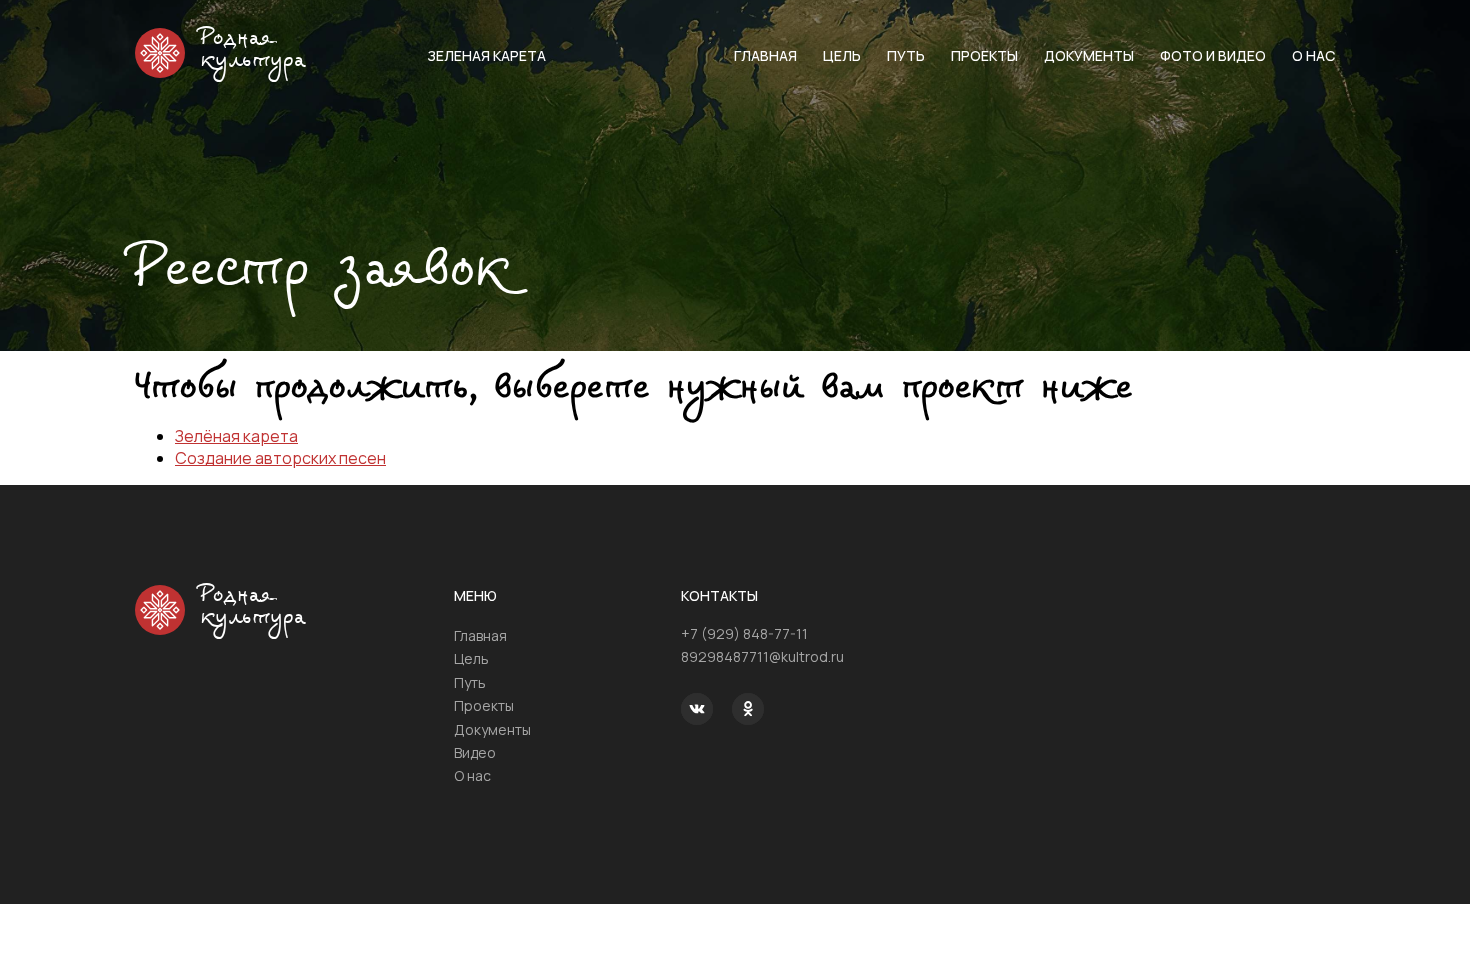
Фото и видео (1213, 55)
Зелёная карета (236, 436)
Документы (1089, 55)
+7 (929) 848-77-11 (744, 633)
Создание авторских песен (280, 458)
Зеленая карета (486, 55)
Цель (842, 55)
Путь (906, 55)
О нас (1313, 55)
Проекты (984, 55)
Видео (475, 752)
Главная (765, 55)
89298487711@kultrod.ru (762, 656)
